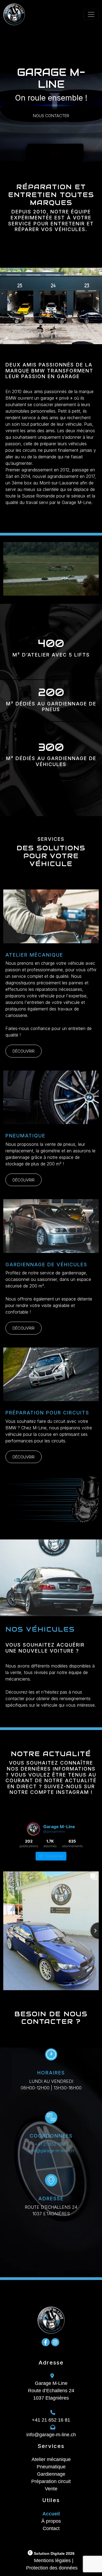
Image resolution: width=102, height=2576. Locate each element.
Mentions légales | (54, 2561)
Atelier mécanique (51, 2459)
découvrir (24, 1328)
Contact (51, 2528)
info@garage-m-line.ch (51, 2151)
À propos (51, 2521)
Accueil (51, 2514)
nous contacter (51, 116)
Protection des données (52, 2568)
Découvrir (24, 1051)
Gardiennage (51, 2474)
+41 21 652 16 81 (51, 2144)
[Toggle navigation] (91, 14)
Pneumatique (51, 2467)
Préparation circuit (51, 2481)
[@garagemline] (33, 1829)
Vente (51, 2489)
